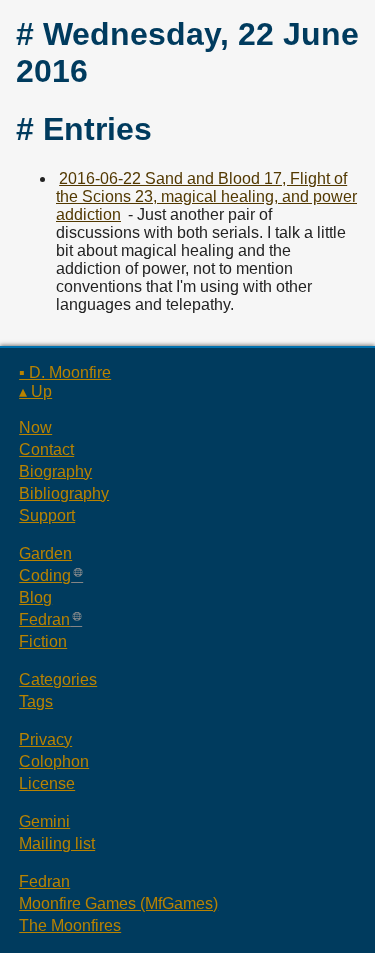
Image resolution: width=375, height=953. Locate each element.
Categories (58, 679)
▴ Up (35, 391)
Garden (45, 553)
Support (47, 515)
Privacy (45, 739)
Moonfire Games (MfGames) (118, 903)
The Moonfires (70, 925)
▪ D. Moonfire (65, 372)
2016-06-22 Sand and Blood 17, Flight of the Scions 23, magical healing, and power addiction (206, 196)
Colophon (54, 761)
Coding (45, 575)
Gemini (44, 821)
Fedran (44, 619)
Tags (36, 701)
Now (35, 427)
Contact (46, 449)
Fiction (43, 641)
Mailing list (57, 843)
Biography (55, 471)
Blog (35, 597)
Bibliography (64, 493)
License (47, 783)
